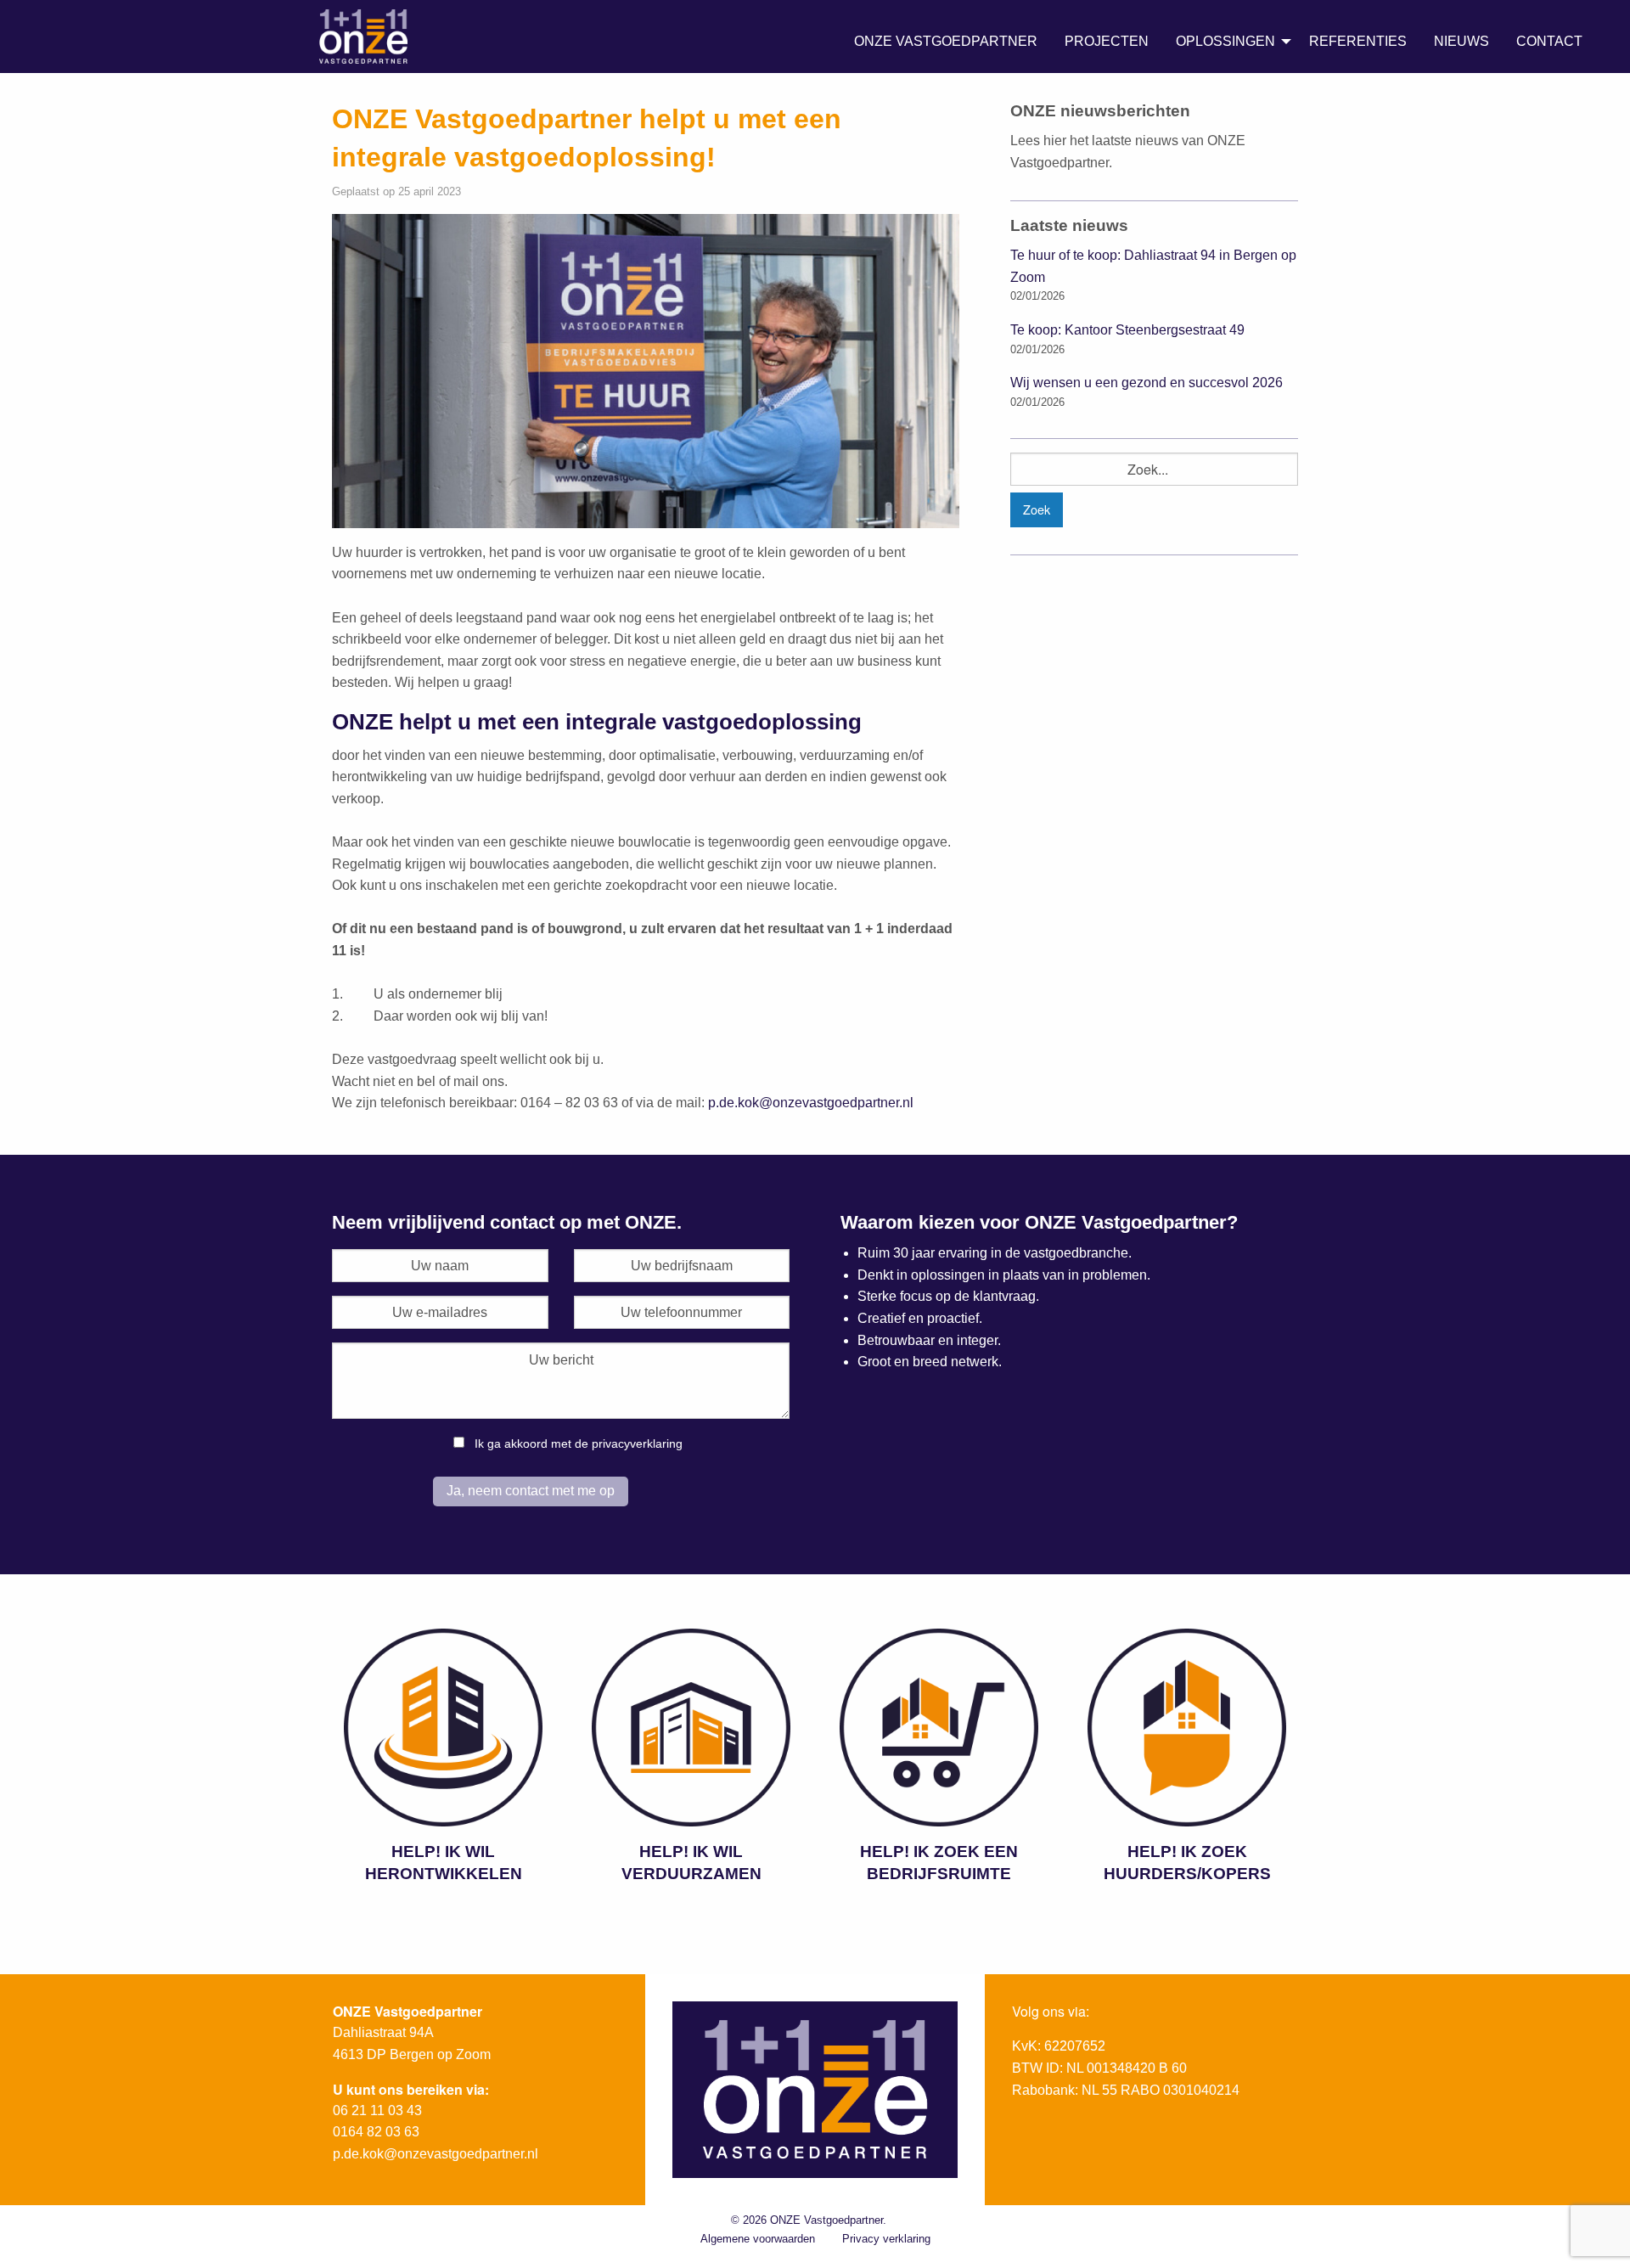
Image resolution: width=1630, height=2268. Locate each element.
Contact (1549, 41)
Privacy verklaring (886, 2239)
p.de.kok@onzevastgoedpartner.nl (811, 1103)
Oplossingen (1225, 41)
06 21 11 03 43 (377, 2110)
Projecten (1107, 41)
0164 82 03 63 (376, 2132)
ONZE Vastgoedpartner (946, 41)
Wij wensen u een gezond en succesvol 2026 (1147, 383)
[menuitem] (946, 42)
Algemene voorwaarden (758, 2239)
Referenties (1358, 41)
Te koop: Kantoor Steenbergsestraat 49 (1127, 330)
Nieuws (1461, 41)
